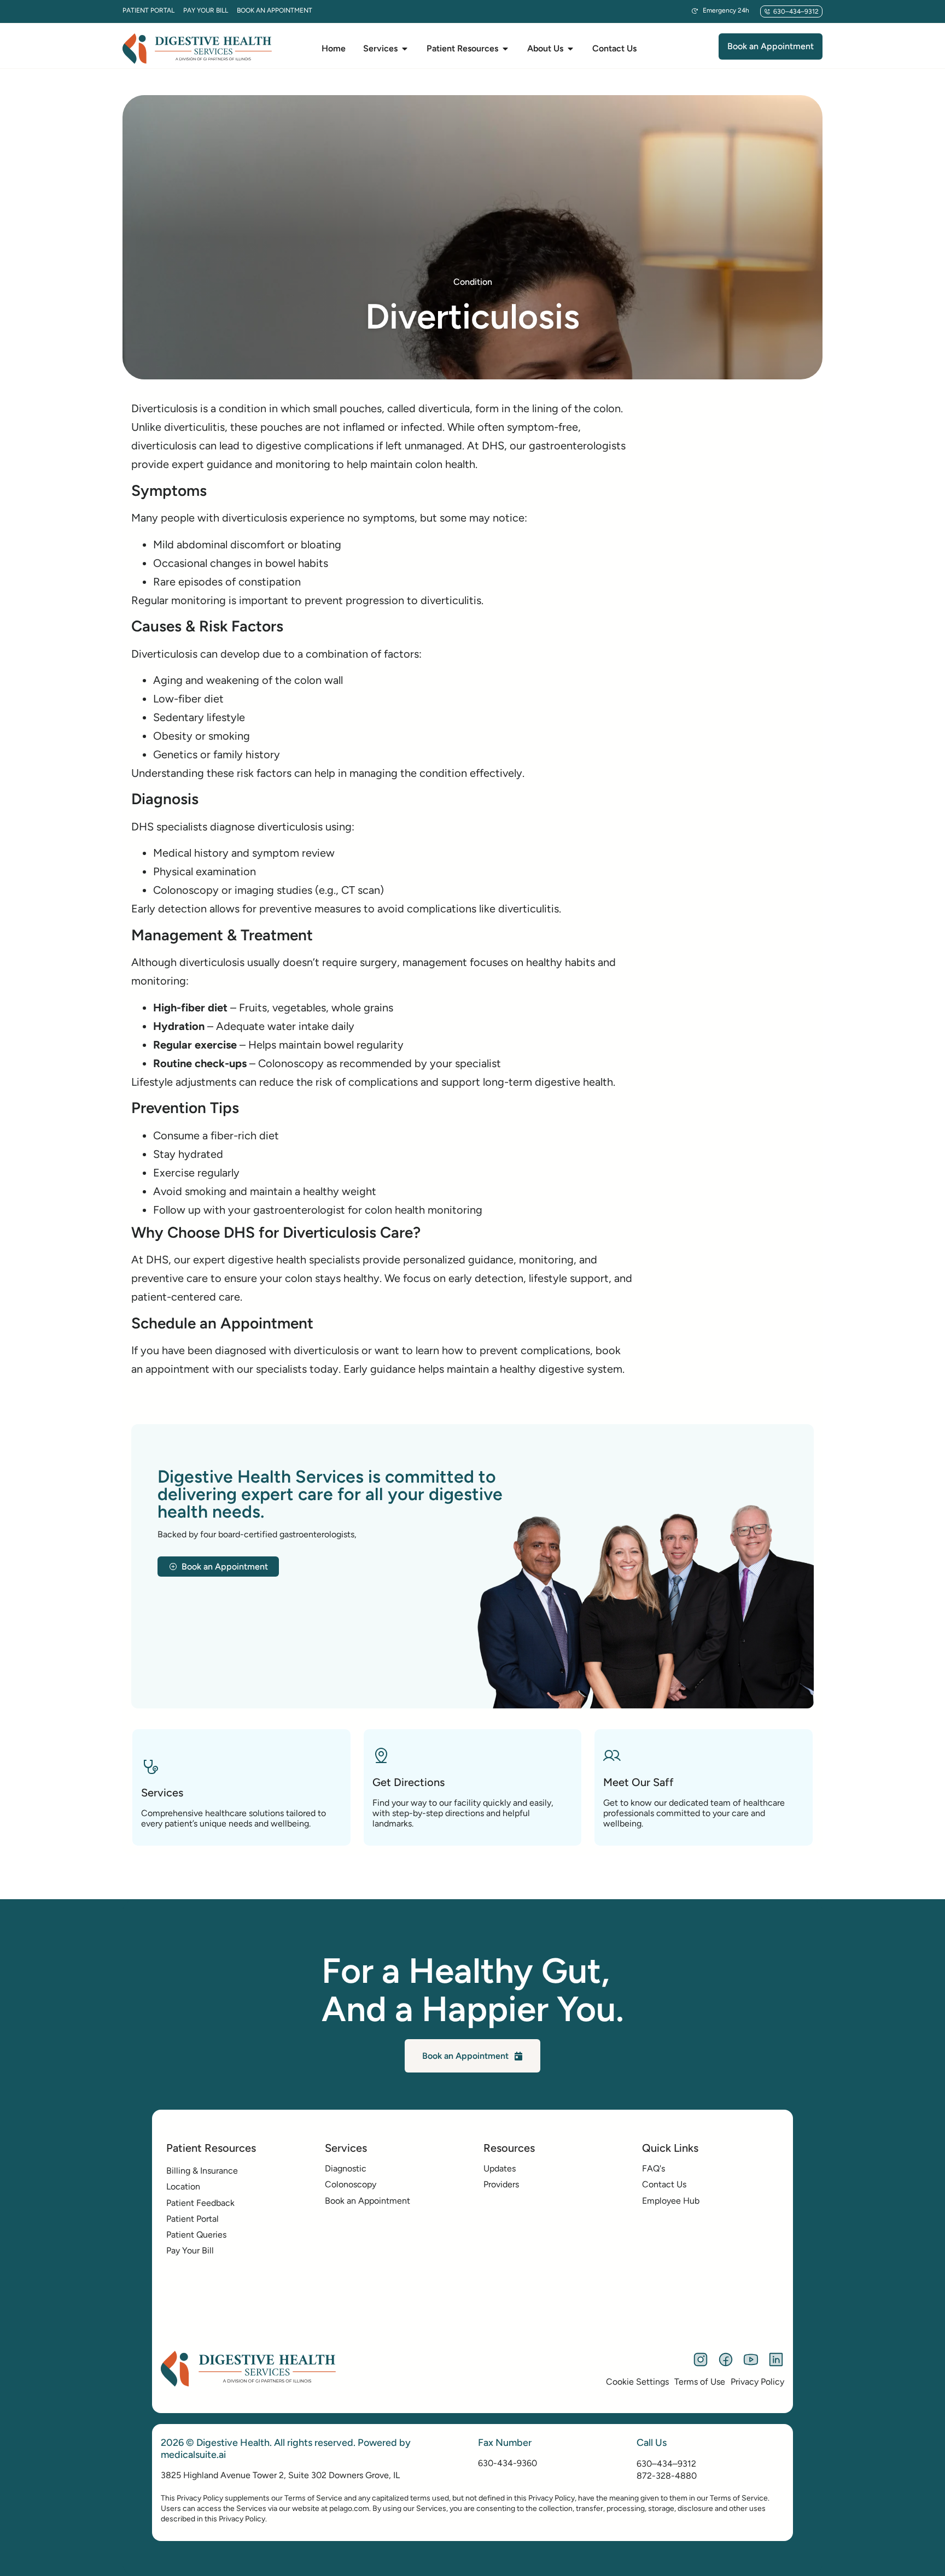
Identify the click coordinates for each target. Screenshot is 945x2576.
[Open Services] (405, 49)
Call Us (652, 2443)
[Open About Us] (570, 49)
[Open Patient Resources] (505, 49)
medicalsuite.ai (193, 2455)
